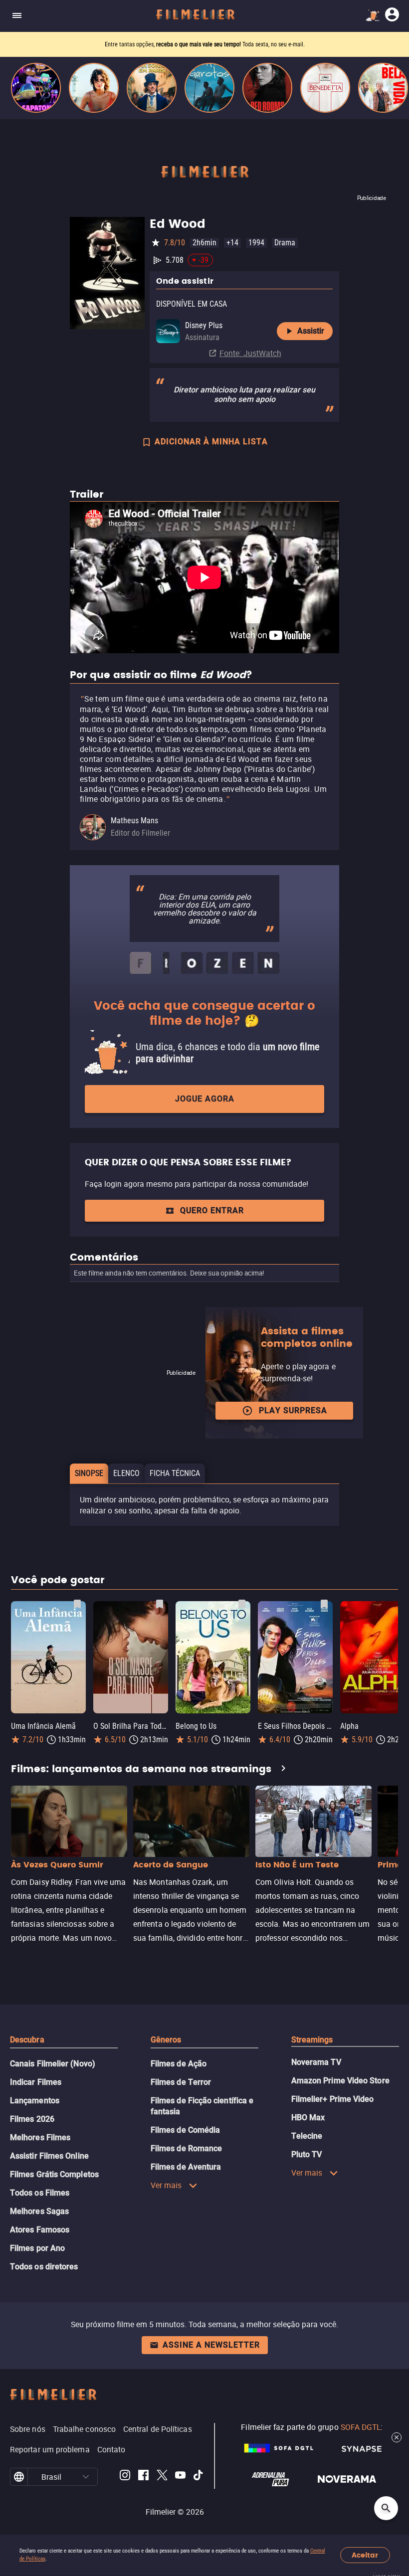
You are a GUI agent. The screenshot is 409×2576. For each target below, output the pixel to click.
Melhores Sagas (39, 2211)
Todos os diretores (44, 2267)
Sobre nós (28, 2429)
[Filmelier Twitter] (162, 2477)
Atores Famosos (40, 2230)
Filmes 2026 (32, 2119)
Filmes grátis (151, 44)
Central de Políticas (158, 2429)
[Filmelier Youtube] (180, 2477)
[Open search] (386, 2508)
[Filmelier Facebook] (143, 2477)
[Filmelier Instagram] (125, 2477)
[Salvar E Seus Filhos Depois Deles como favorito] (324, 1604)
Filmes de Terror (181, 2082)
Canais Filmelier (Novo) (53, 2064)
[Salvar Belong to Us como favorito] (242, 1604)
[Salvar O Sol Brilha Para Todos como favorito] (160, 1604)
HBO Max (308, 2117)
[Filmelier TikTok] (199, 2477)
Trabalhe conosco (84, 2429)
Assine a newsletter (211, 2345)
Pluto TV (307, 2154)
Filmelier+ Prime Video (333, 2099)
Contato (111, 2449)
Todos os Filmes (40, 2193)
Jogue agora (205, 1099)
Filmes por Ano (37, 2248)
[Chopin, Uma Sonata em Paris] (152, 88)
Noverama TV (316, 2062)
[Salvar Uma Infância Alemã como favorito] (77, 1604)
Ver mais (166, 2185)
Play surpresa (293, 1410)
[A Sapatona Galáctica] (36, 88)
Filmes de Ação (179, 2064)
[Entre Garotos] (209, 88)
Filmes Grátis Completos (54, 2174)
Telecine (307, 2136)
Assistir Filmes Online (49, 2156)
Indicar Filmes (36, 2082)
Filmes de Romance (186, 2148)
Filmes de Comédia (185, 2130)
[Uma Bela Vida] (383, 88)
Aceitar (365, 2555)
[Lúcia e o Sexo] (94, 88)
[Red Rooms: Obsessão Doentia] (267, 88)
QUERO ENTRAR (212, 1210)
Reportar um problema (50, 2449)
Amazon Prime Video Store (340, 2081)
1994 (256, 243)
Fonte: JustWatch (250, 353)
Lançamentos (35, 2101)
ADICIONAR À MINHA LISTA (211, 442)
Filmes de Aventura (186, 2167)
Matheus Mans (134, 821)
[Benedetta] (325, 88)
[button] (86, 2477)
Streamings (312, 2040)
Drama (285, 243)
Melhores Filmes (40, 2137)
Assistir (311, 331)
